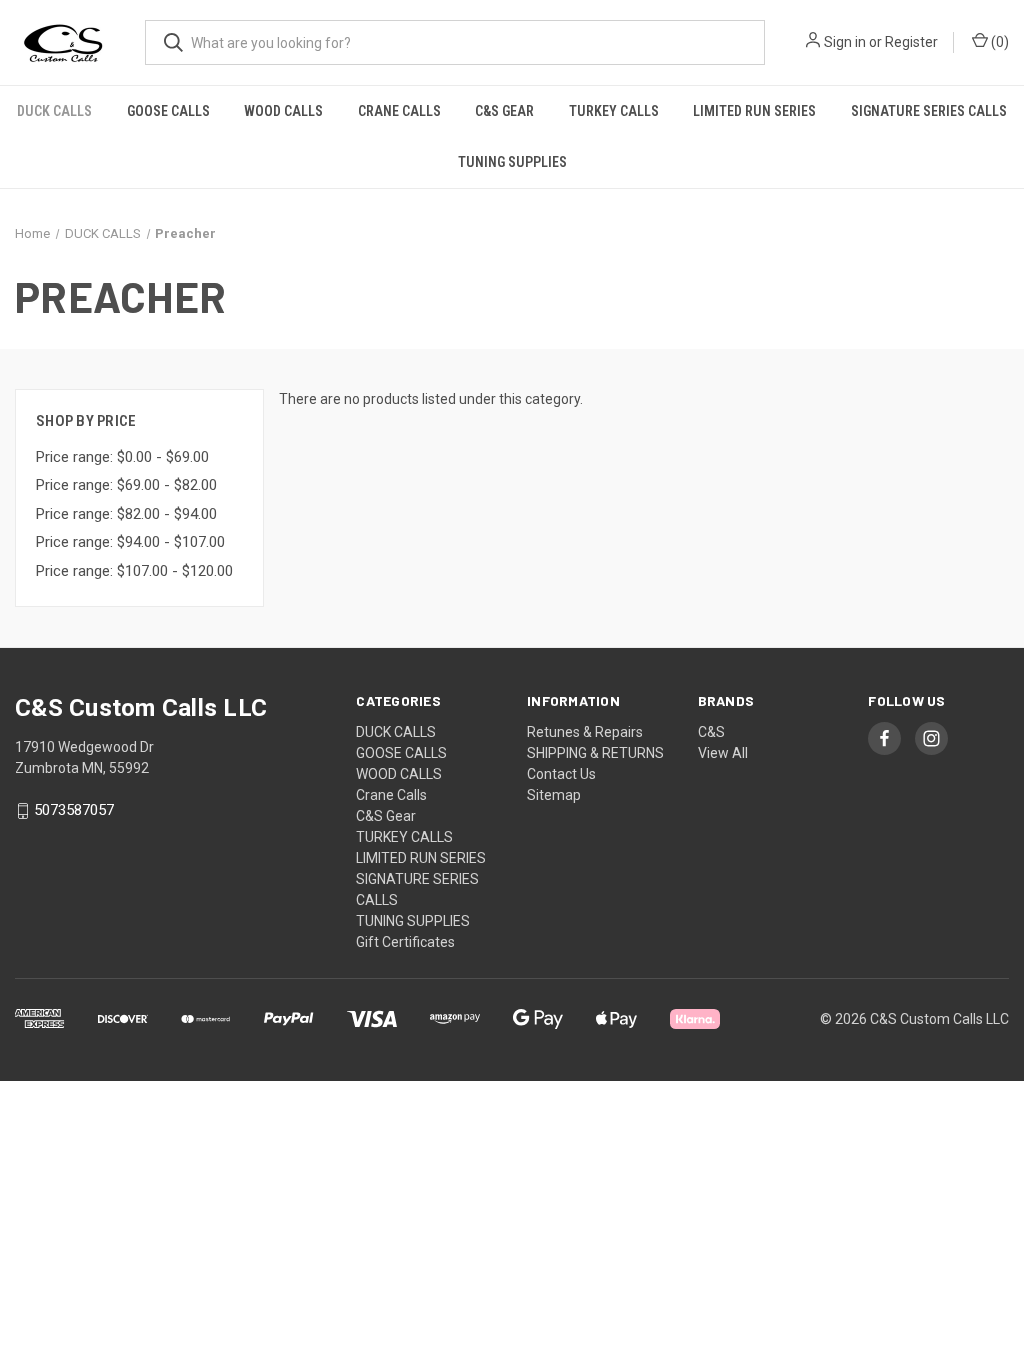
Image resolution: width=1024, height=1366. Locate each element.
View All (723, 753)
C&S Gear (504, 111)
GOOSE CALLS (168, 111)
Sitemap (554, 795)
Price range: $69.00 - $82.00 (126, 485)
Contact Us (561, 774)
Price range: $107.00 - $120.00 (134, 571)
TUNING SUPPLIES (512, 162)
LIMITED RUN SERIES (754, 111)
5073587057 (74, 811)
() (998, 42)
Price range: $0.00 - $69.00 (122, 457)
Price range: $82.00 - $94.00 (126, 514)
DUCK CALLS (54, 111)
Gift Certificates (405, 942)
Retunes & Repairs (585, 732)
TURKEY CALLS (614, 111)
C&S (711, 732)
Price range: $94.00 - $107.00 (130, 542)
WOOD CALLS (283, 111)
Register (911, 42)
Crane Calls (399, 111)
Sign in (845, 42)
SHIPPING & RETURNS (595, 753)
